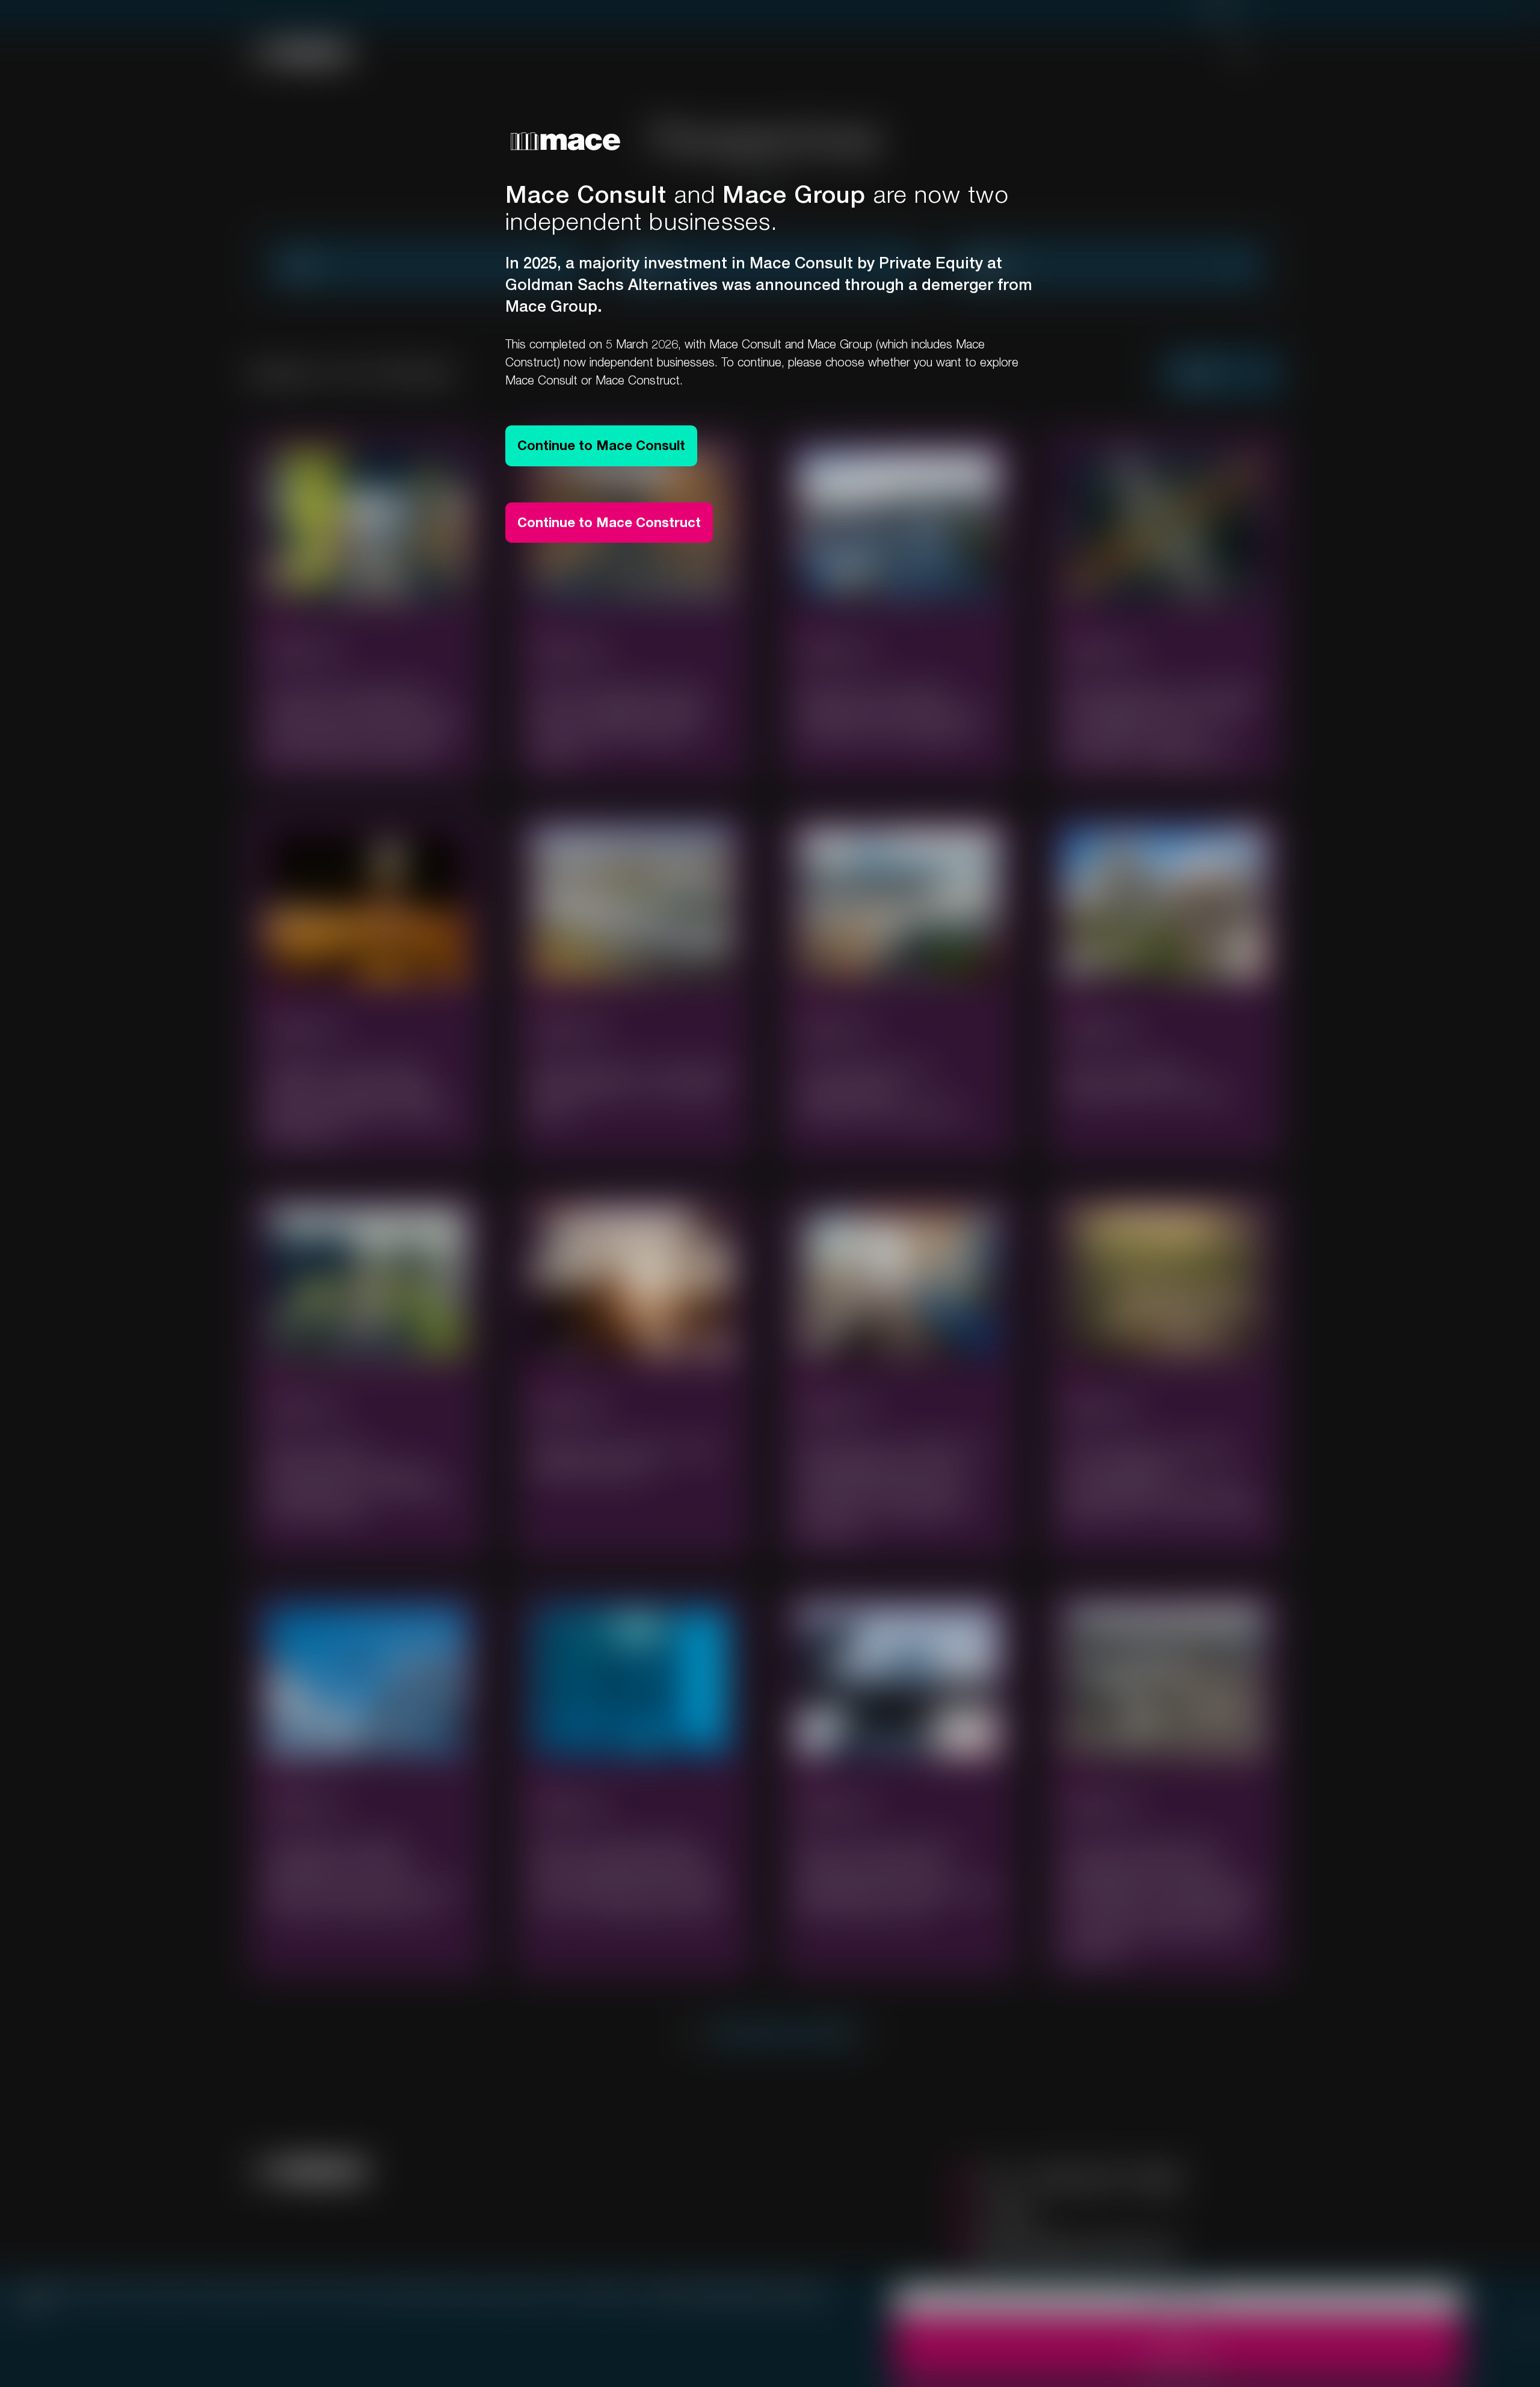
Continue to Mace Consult (601, 445)
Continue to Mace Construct (609, 522)
